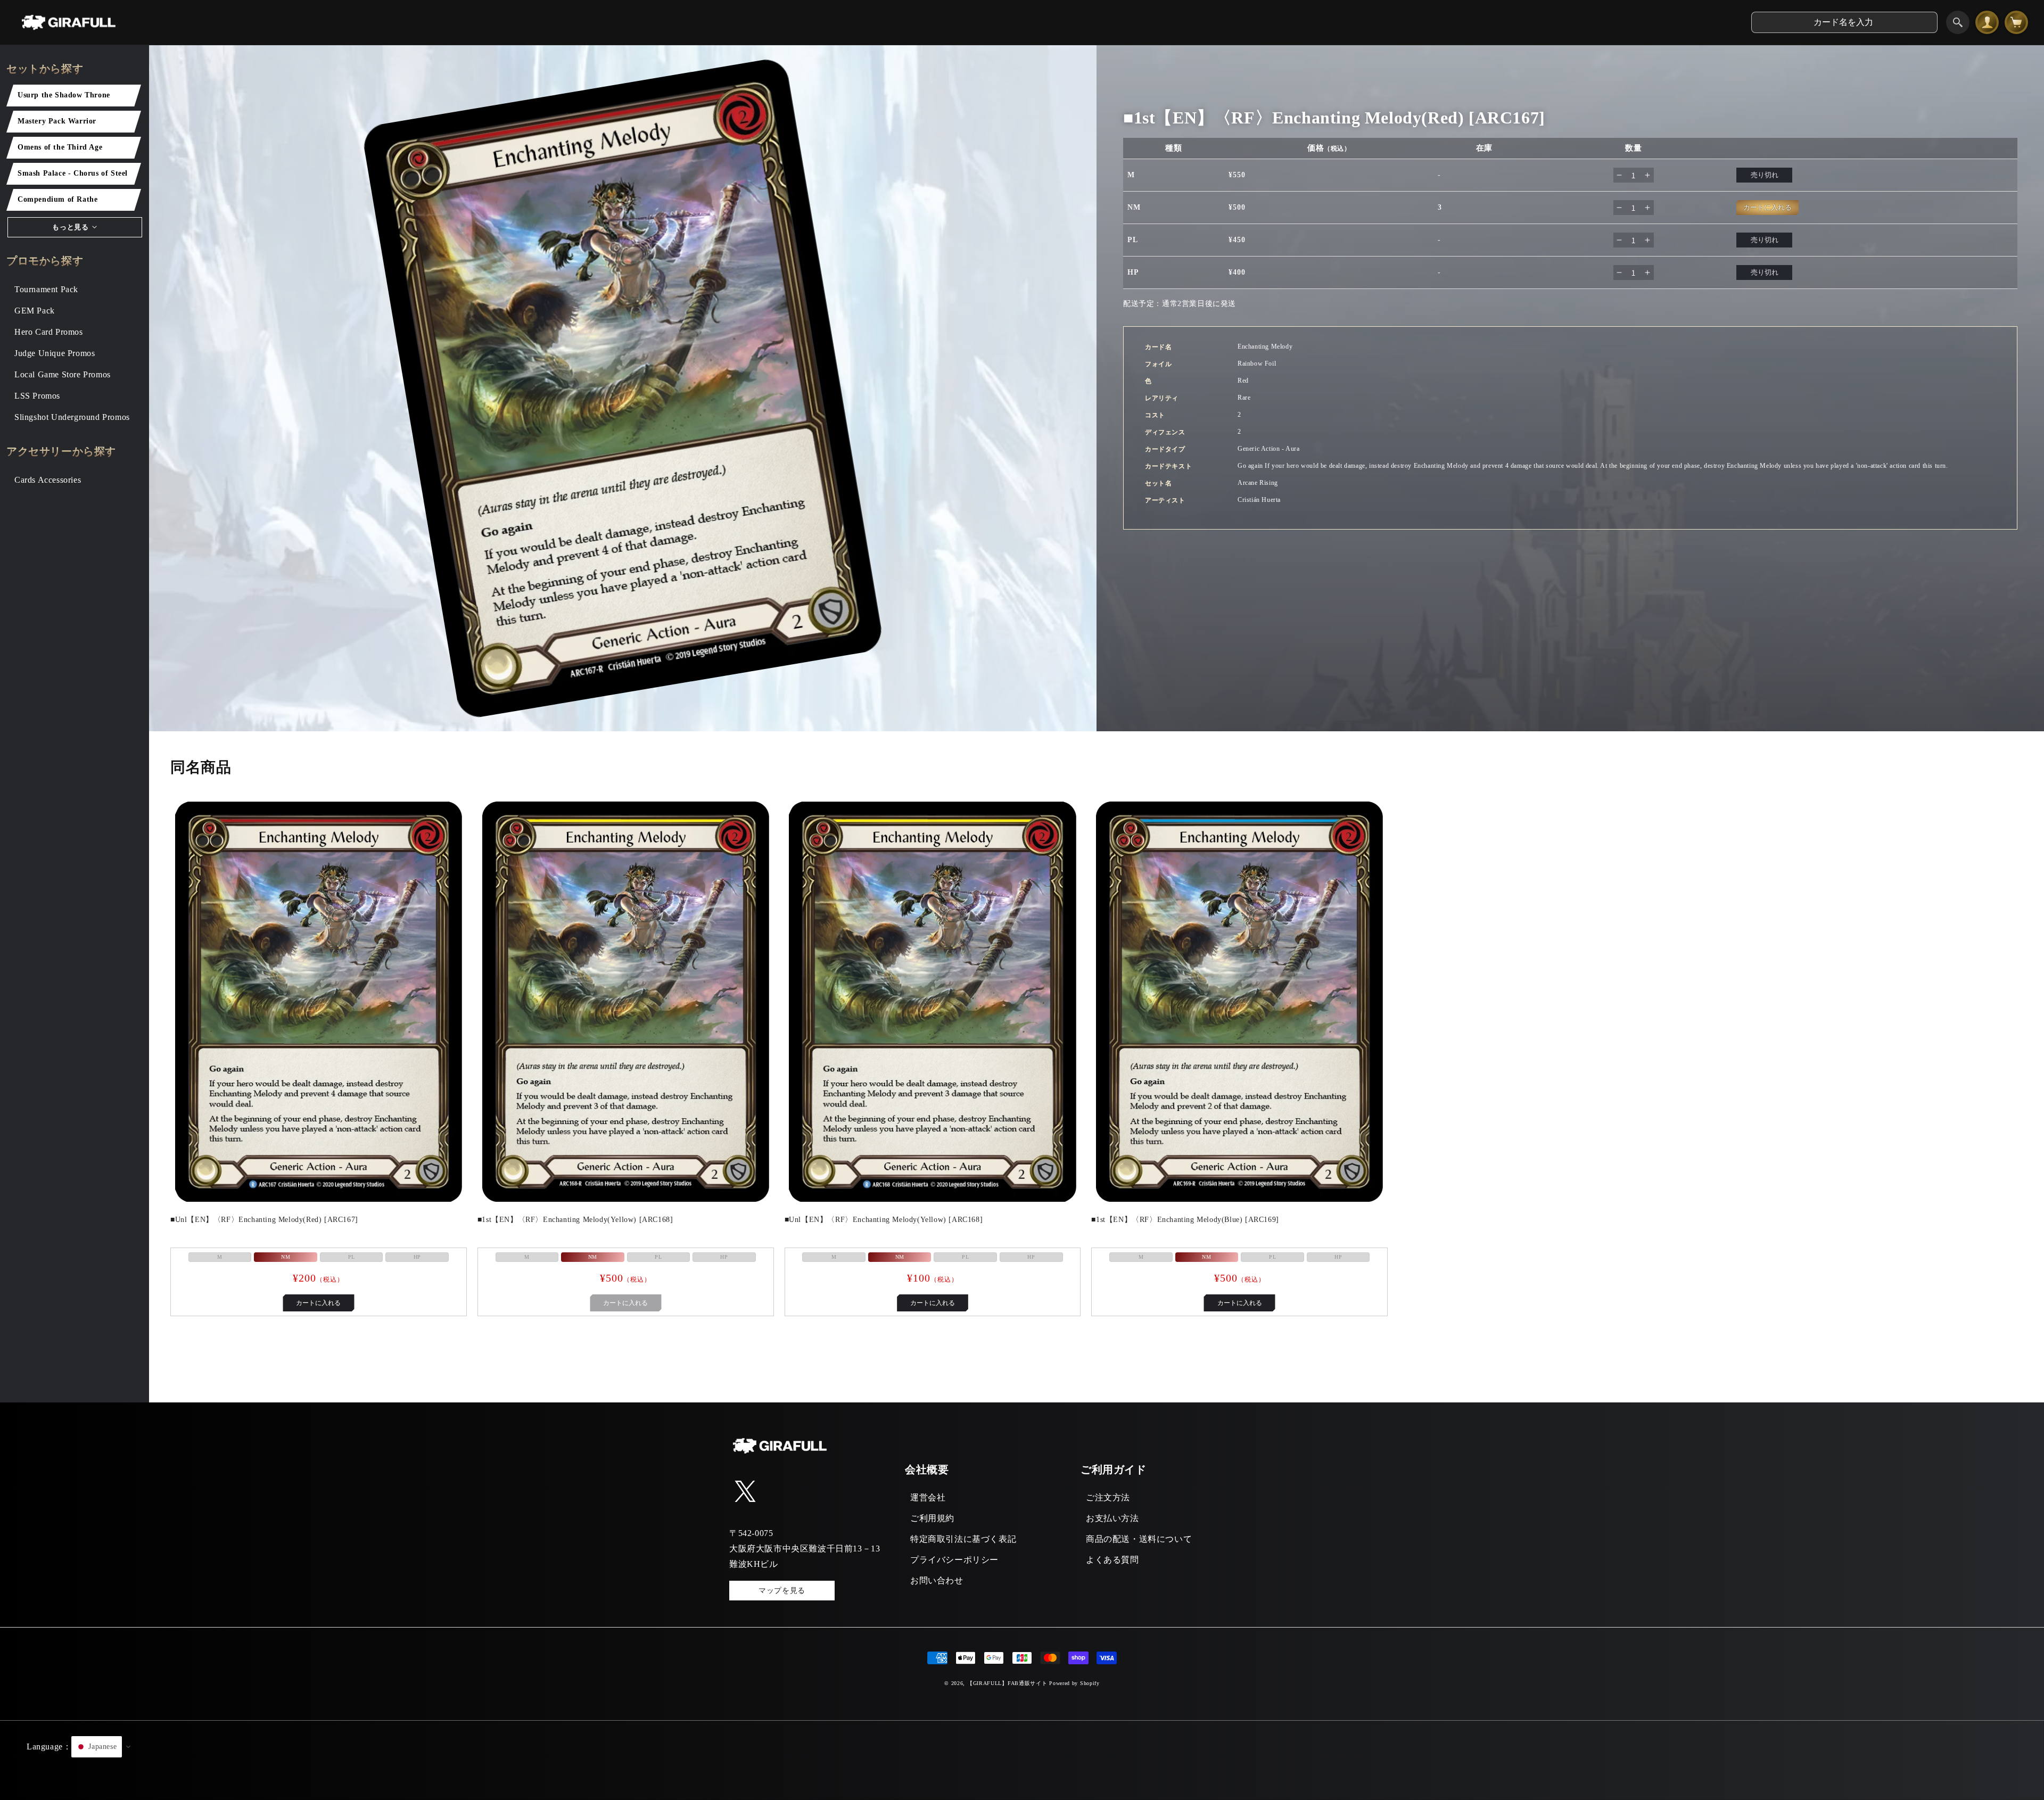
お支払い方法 (1112, 1518)
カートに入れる (318, 1303)
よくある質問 (1112, 1560)
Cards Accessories (48, 480)
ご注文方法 (1108, 1497)
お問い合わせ (937, 1580)
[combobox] (1844, 22)
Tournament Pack (46, 289)
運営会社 (928, 1497)
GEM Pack (35, 311)
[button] (1022, 1760)
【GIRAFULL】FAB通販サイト (1007, 1683)
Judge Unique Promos (55, 353)
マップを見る (782, 1591)
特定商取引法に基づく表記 (963, 1539)
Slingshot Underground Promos (72, 417)
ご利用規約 (932, 1518)
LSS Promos (37, 396)
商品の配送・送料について (1139, 1539)
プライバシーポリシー (954, 1560)
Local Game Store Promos (63, 374)
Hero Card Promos (49, 332)
